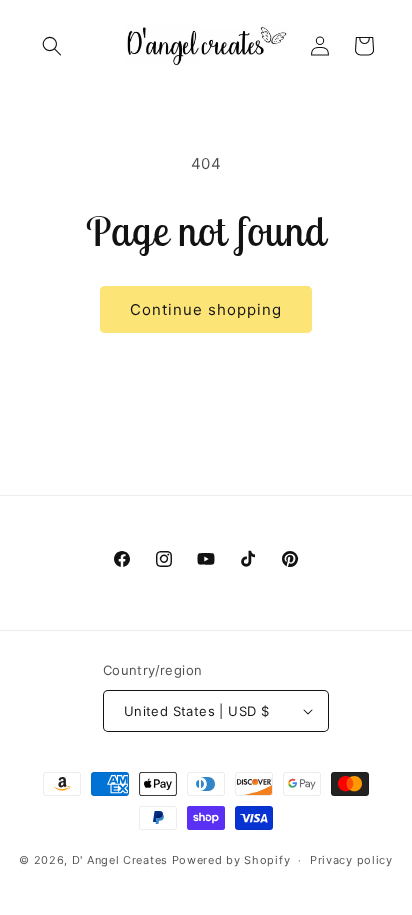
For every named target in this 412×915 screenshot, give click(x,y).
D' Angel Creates (120, 860)
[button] (52, 46)
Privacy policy (351, 860)
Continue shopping (206, 309)
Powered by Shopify (231, 860)
